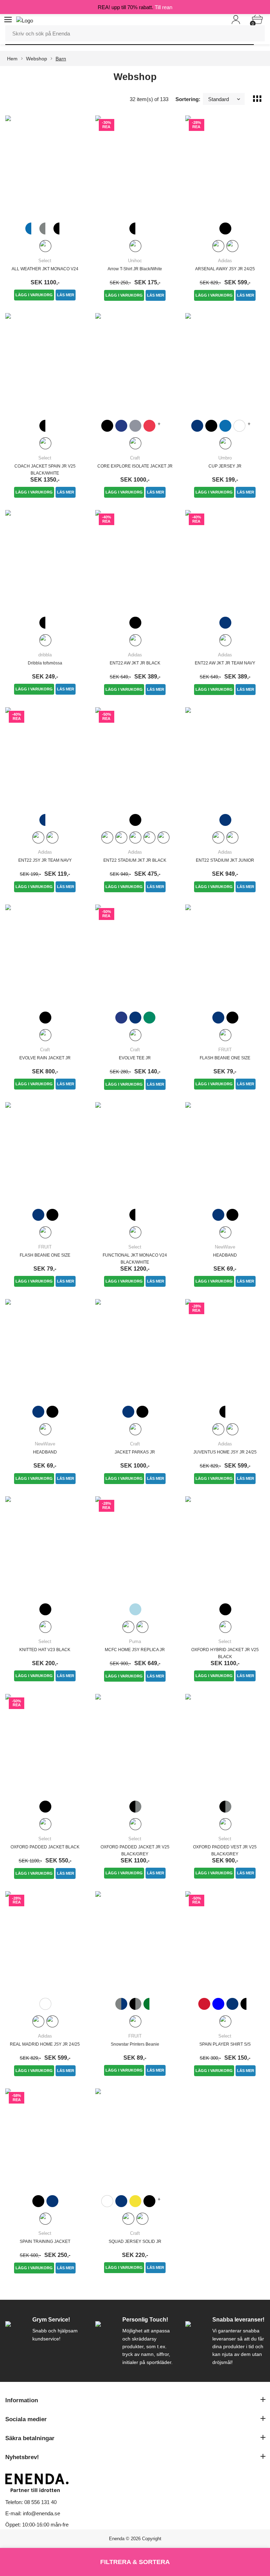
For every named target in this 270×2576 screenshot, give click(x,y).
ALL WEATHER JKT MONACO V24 (45, 269)
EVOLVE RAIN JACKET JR (45, 1058)
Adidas (225, 261)
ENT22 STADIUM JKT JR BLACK (135, 860)
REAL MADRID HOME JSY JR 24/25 (45, 2044)
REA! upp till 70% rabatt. (135, 7)
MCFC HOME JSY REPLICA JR (135, 1650)
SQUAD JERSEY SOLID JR (135, 2241)
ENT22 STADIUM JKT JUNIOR (225, 860)
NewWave (225, 1247)
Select (45, 261)
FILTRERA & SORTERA (135, 2562)
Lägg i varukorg (34, 295)
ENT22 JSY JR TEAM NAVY (45, 860)
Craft (135, 458)
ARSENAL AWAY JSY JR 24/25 (225, 269)
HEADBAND (225, 1255)
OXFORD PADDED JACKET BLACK (45, 1847)
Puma (135, 1641)
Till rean (163, 7)
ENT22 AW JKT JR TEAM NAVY (225, 663)
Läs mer (66, 295)
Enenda (117, 2539)
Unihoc (135, 261)
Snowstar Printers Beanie (135, 2044)
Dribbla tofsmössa (45, 663)
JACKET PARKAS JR (135, 1452)
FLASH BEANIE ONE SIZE (225, 1058)
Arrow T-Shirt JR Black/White (135, 269)
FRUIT (225, 1050)
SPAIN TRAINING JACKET (45, 2241)
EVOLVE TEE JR (135, 1058)
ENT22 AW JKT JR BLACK (135, 663)
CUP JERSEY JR (225, 466)
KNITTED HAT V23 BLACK (45, 1650)
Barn (61, 59)
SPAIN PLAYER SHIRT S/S (225, 2044)
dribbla (45, 655)
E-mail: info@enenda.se (33, 2513)
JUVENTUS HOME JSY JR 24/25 (225, 1452)
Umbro (225, 458)
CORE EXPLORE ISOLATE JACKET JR (135, 466)
